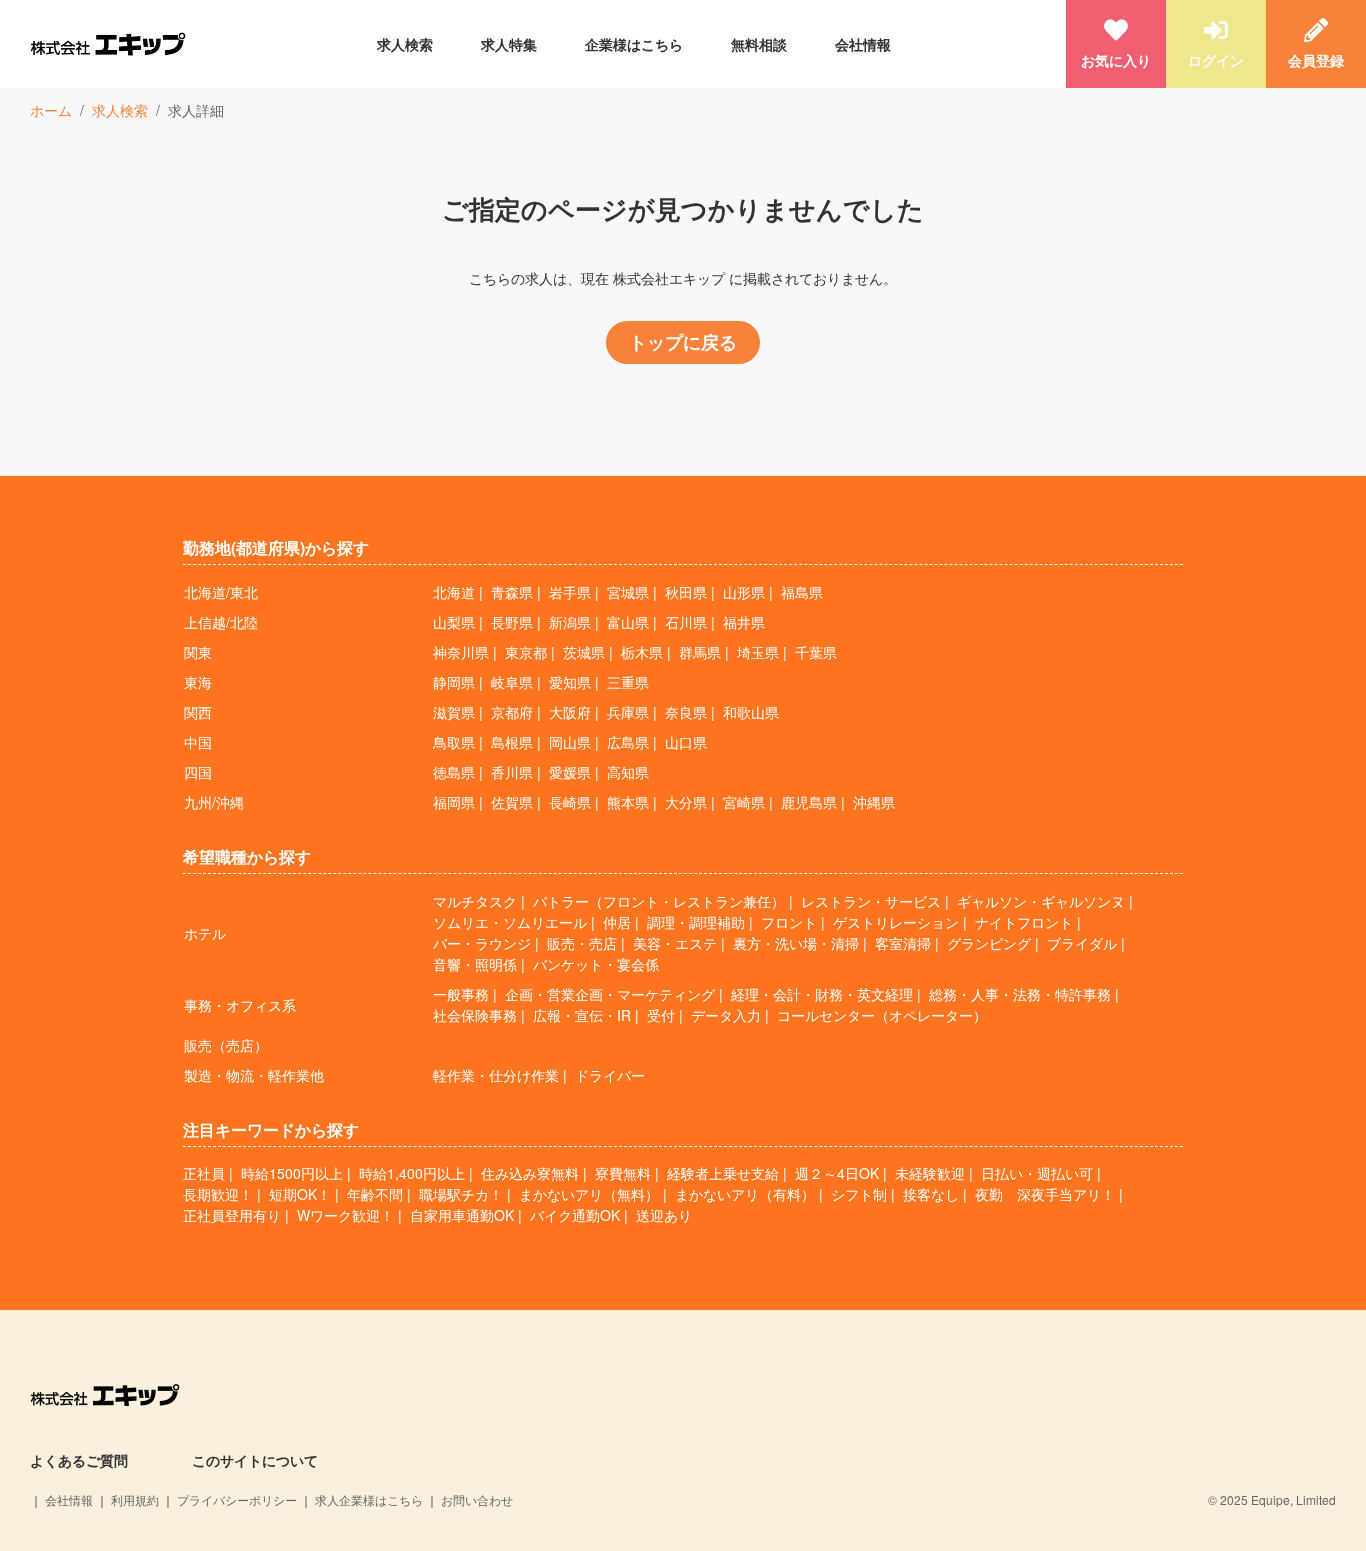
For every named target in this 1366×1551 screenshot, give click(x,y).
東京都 (526, 652)
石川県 (686, 622)
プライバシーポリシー (237, 1499)
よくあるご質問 (79, 1460)
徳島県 (454, 772)
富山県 (628, 622)
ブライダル (1082, 943)
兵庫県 (628, 712)
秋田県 (686, 592)
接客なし (931, 1194)
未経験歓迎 (930, 1173)
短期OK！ (300, 1194)
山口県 (686, 742)
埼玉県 (758, 652)
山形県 (744, 592)
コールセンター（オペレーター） (882, 1015)
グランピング (989, 943)
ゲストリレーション (896, 922)
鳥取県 (454, 742)
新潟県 (570, 622)
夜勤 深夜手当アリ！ (1045, 1194)
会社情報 (863, 44)
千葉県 (816, 652)
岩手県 (570, 592)
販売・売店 (582, 943)
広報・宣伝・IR (582, 1015)
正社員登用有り (232, 1215)
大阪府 (570, 712)
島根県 (512, 742)
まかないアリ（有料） (745, 1194)
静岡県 (454, 682)
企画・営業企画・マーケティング (610, 994)
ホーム (51, 110)
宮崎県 (744, 802)
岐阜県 (512, 682)
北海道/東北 (221, 592)
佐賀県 (512, 802)
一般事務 (461, 994)
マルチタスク (475, 901)
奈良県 (686, 712)
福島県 (802, 592)
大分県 (686, 802)
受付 (661, 1015)
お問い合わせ (477, 1499)
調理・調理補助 (696, 922)
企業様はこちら (634, 44)
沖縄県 (874, 802)
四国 (198, 772)
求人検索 (405, 44)
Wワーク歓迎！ (345, 1215)
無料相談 (759, 44)
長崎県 (570, 802)
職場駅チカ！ (461, 1194)
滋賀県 (454, 712)
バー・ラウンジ (482, 943)
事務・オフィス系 (240, 1005)
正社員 (204, 1173)
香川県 (512, 772)
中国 (198, 742)
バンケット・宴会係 (596, 964)
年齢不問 (375, 1194)
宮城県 (628, 592)
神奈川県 (461, 652)
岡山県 (570, 742)
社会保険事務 (475, 1015)
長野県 (512, 622)
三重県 (628, 682)
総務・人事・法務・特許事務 (1020, 994)
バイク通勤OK (575, 1215)
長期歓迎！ (218, 1194)
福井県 (744, 622)
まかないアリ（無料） (589, 1194)
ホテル (205, 933)
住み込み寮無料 (530, 1173)
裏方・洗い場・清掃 (796, 943)
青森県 (512, 592)
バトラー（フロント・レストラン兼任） (659, 901)
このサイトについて (255, 1460)
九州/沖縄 (214, 802)
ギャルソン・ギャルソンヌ (1041, 901)
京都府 (512, 712)
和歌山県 (751, 712)
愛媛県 (570, 772)
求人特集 (509, 44)
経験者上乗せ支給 (723, 1173)
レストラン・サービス (871, 901)
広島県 (628, 742)
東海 (198, 682)
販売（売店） (226, 1045)
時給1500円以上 (292, 1173)
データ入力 (726, 1015)
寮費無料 (623, 1173)
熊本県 (628, 802)
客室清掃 (903, 943)
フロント (789, 922)
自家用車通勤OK (462, 1215)
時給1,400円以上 (412, 1173)
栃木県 (642, 652)
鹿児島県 (809, 802)
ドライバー (610, 1075)
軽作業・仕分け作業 (496, 1075)
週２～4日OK (837, 1173)
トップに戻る (683, 342)
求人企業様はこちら (369, 1499)
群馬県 (700, 652)
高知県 (628, 772)
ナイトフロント (1024, 922)
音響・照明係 (475, 964)
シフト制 (859, 1194)
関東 (198, 652)
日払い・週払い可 (1037, 1173)
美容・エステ (675, 943)
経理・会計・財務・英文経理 (822, 994)
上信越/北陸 (221, 622)
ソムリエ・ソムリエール (510, 922)
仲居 (617, 922)
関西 (198, 712)
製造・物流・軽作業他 (254, 1075)
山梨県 (454, 622)
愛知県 (570, 682)
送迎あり (664, 1215)
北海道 (454, 592)
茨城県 (584, 652)
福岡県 (454, 802)
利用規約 (135, 1499)
